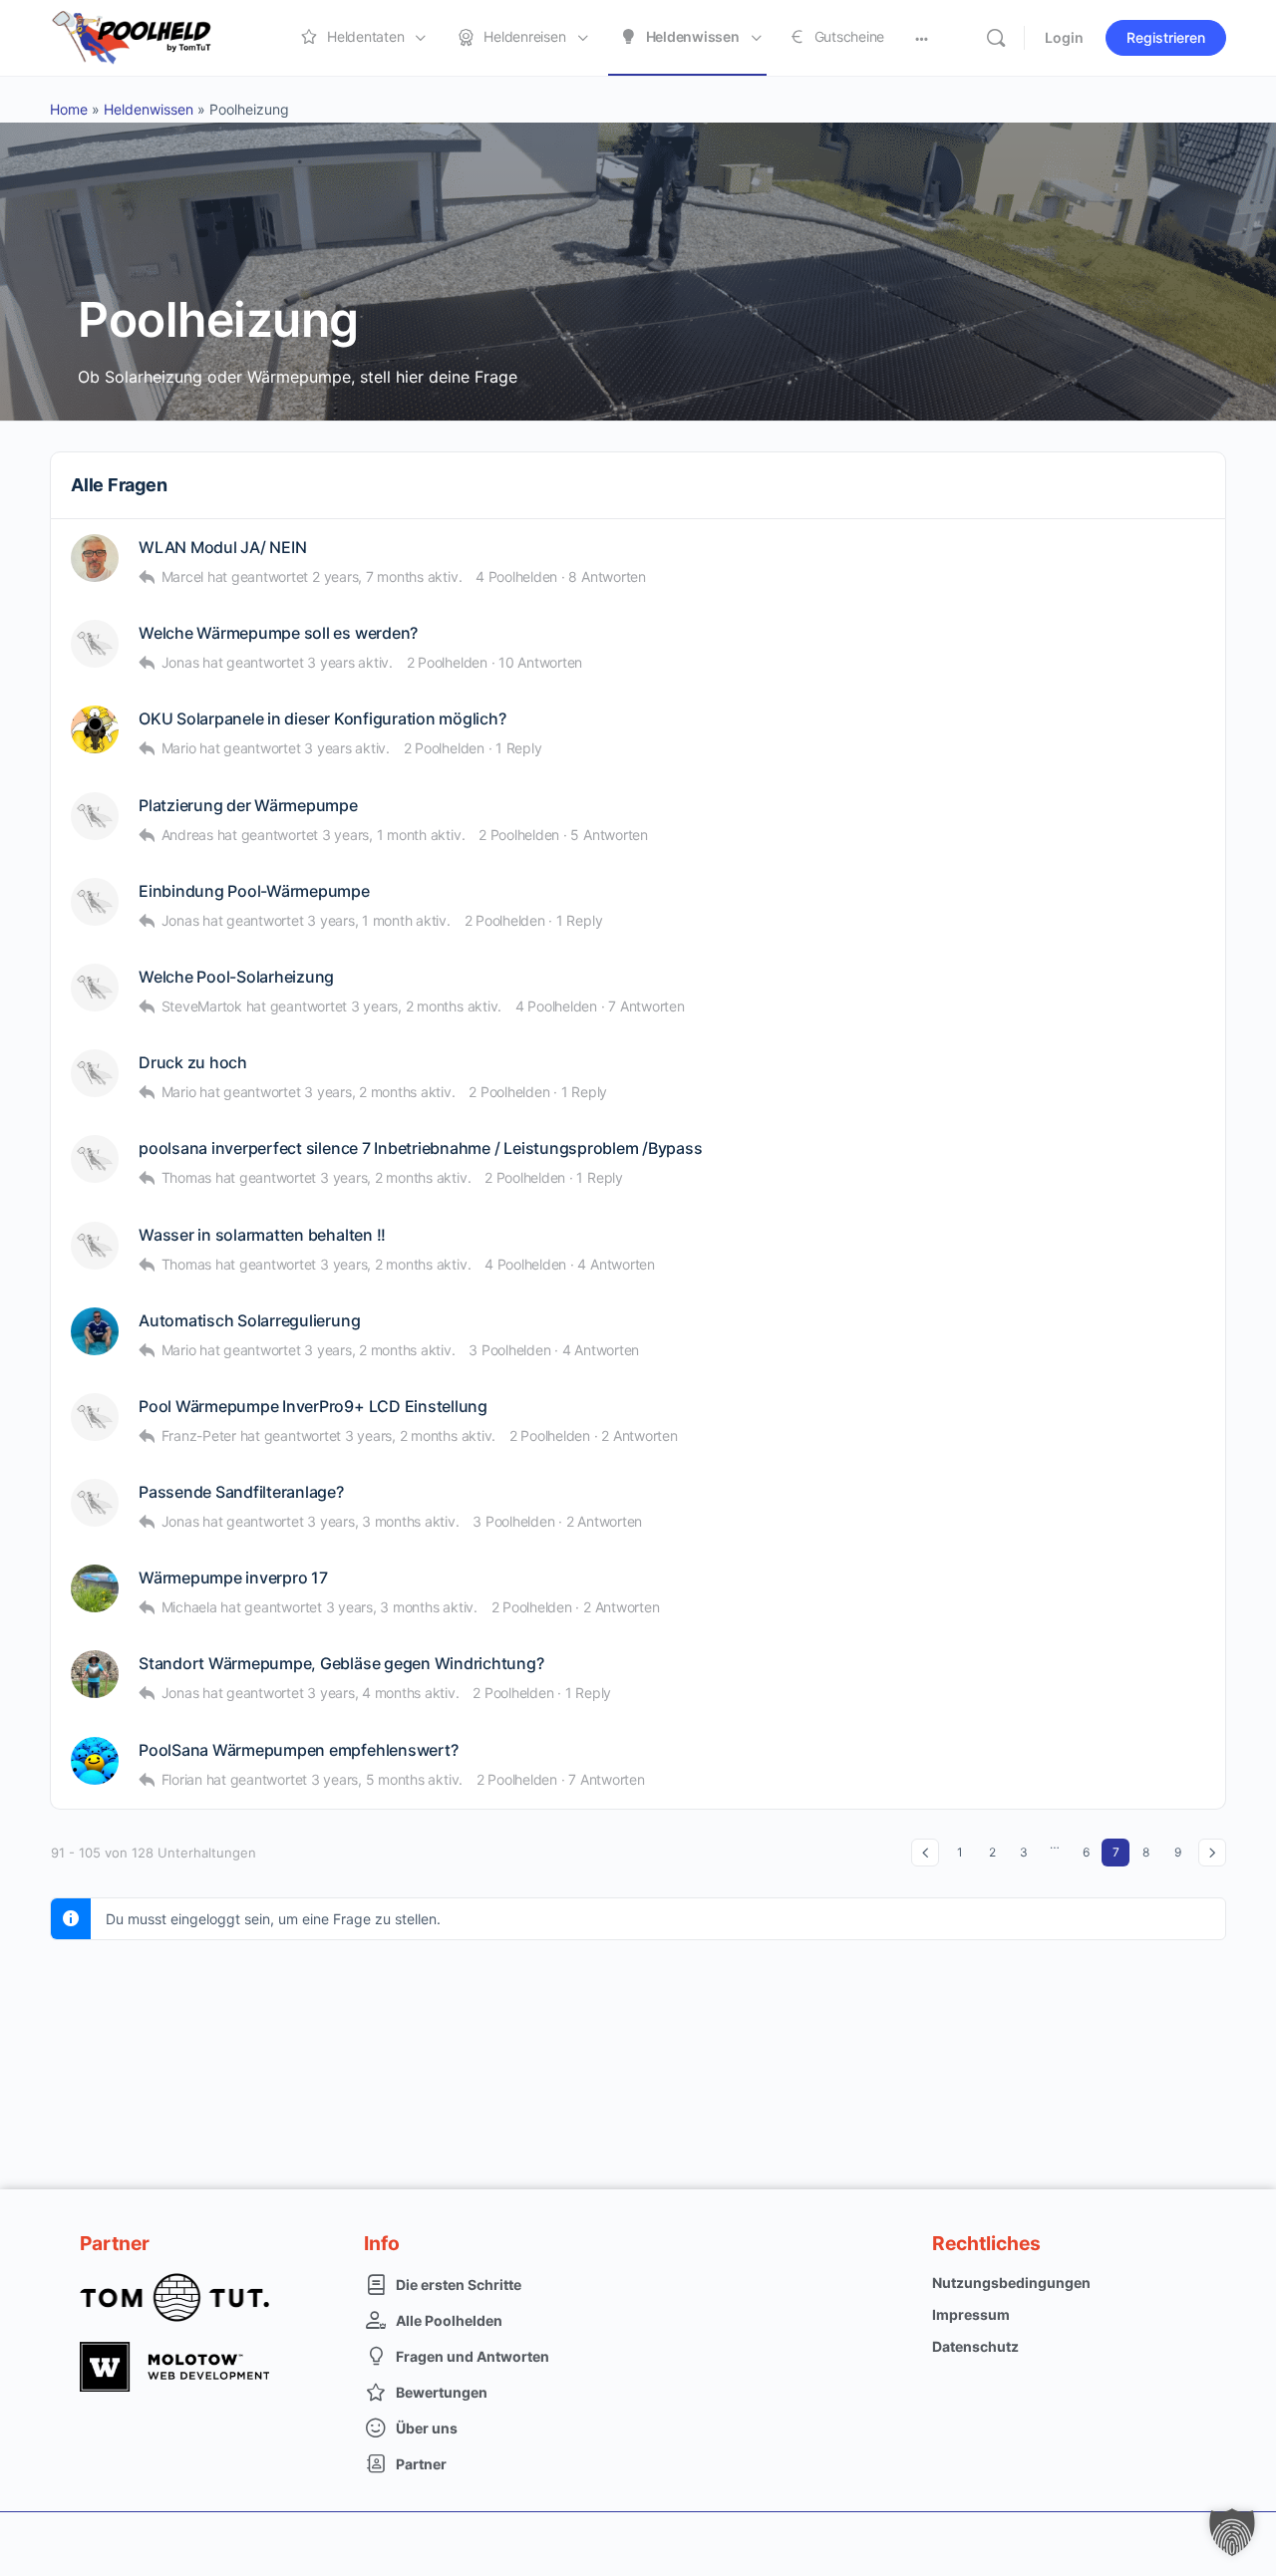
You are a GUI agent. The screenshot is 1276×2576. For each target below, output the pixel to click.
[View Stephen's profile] (95, 988)
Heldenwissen (149, 109)
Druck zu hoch (193, 1063)
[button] (1232, 2532)
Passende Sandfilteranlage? (241, 1492)
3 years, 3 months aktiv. (383, 1521)
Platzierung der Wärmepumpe (248, 806)
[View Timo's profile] (95, 644)
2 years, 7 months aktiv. (387, 576)
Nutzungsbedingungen (1011, 2283)
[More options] (922, 38)
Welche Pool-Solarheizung (236, 977)
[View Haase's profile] (95, 902)
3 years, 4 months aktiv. (383, 1693)
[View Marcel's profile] (95, 558)
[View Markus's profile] (95, 1246)
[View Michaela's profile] (95, 1588)
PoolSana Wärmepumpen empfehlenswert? (298, 1750)
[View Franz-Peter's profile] (95, 1417)
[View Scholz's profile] (95, 1073)
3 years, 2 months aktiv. (426, 1006)
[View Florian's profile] (95, 1761)
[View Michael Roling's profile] (95, 816)
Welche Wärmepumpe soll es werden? (278, 633)
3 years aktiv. (350, 662)
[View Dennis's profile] (95, 1503)
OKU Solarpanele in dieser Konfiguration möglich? (322, 719)
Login (1064, 37)
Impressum (971, 2314)
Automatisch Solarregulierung (249, 1321)
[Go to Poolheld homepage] (150, 36)
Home (69, 109)
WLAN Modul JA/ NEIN (222, 548)
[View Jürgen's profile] (95, 1159)
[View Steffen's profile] (95, 1331)
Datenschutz (975, 2346)
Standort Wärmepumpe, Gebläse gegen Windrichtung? (341, 1664)
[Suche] (996, 38)
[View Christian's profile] (95, 729)
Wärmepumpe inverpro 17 (233, 1578)
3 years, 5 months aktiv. (387, 1779)
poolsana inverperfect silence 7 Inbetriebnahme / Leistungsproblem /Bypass (420, 1148)
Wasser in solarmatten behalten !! (262, 1235)
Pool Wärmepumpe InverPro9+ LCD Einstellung (313, 1407)
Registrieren (1166, 37)
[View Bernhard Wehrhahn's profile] (95, 1674)
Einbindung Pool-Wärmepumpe (254, 891)
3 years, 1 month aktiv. (393, 835)
